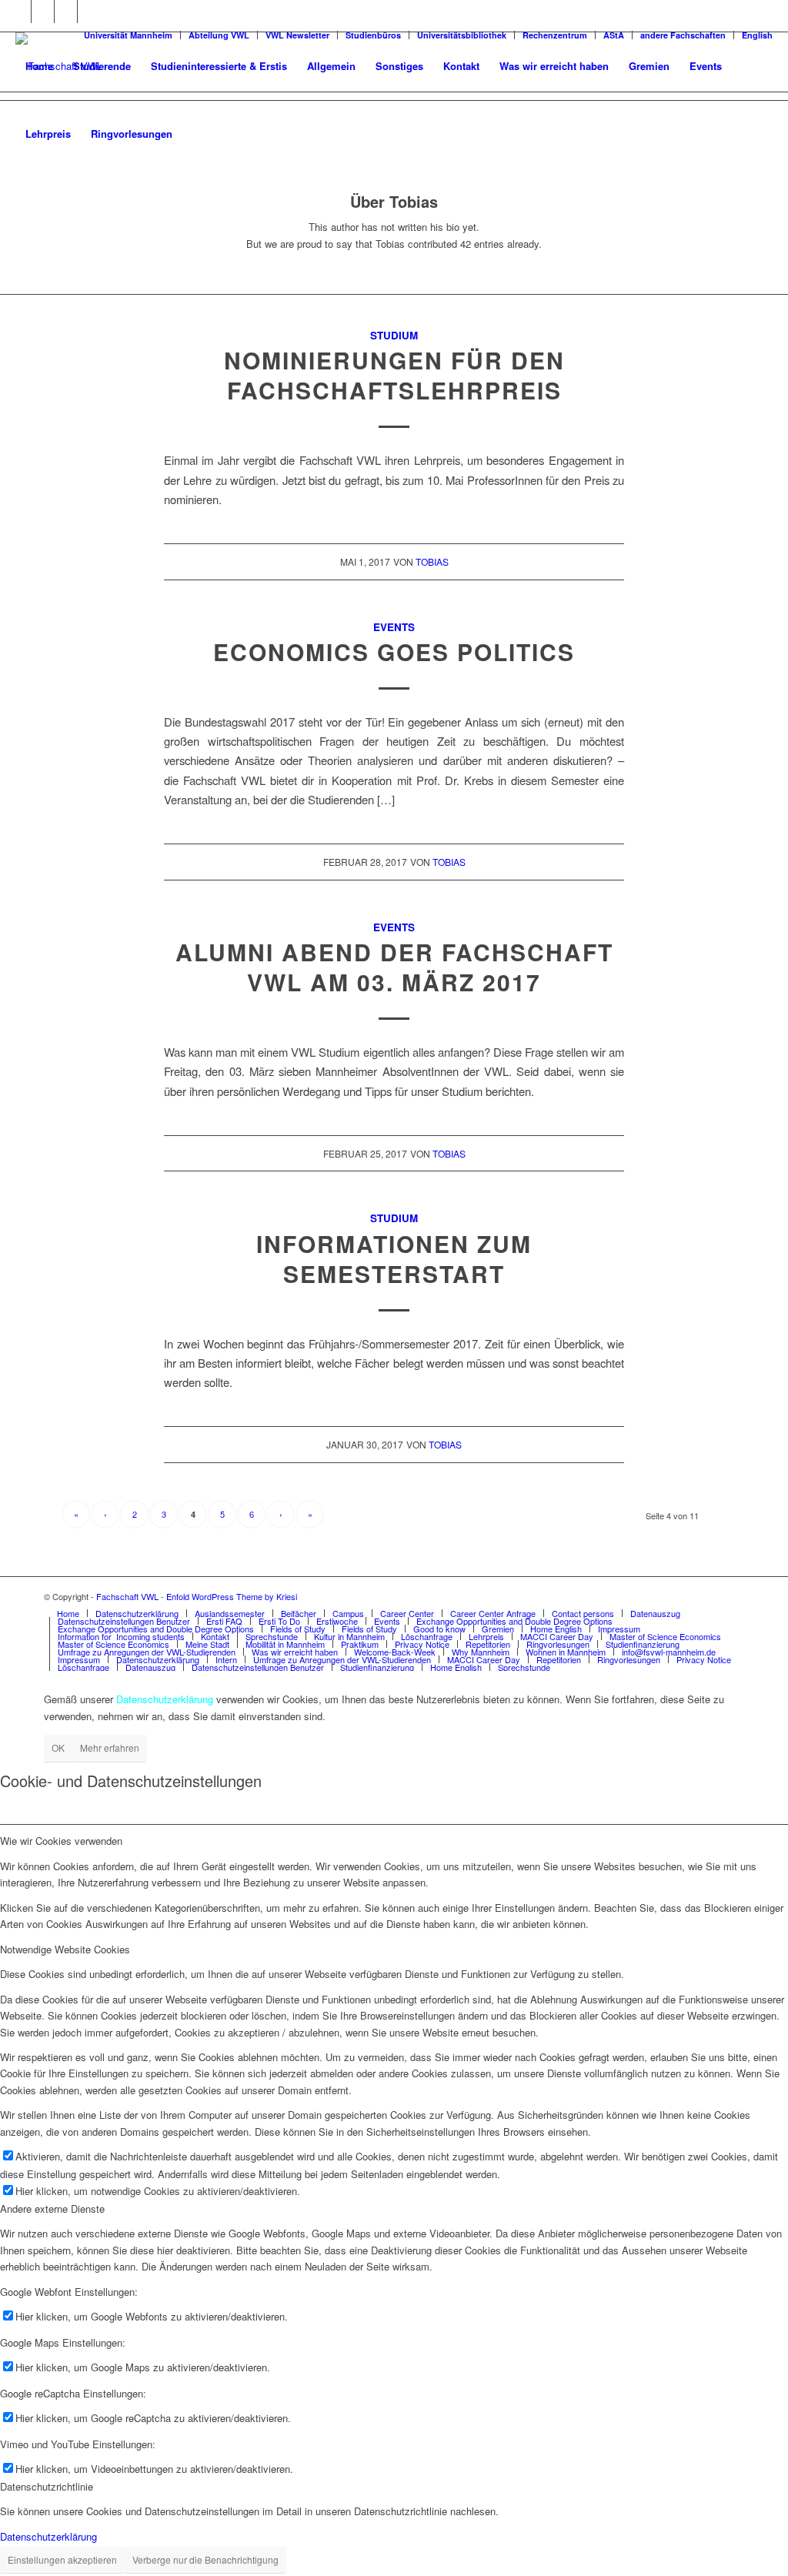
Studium (394, 335)
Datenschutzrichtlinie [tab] (47, 2486)
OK (58, 1747)
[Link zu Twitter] (43, 12)
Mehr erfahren (110, 1747)
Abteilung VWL (219, 35)
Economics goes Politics (394, 652)
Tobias (432, 561)
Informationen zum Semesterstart (394, 1258)
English (757, 35)
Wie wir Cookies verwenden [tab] (61, 1841)
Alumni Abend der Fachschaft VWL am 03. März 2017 (394, 967)
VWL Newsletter (297, 35)
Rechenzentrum (555, 35)
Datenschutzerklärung (48, 2536)
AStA (614, 35)
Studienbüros (373, 35)
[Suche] (197, 134)
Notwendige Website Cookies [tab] (65, 1949)
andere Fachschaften (683, 35)
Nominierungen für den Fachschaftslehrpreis (394, 375)
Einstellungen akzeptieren (62, 2559)
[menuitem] (39, 66)
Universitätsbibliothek (462, 35)
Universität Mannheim (128, 35)
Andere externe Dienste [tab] (52, 2208)
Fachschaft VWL (127, 1596)
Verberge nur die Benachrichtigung (205, 2559)
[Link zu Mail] (89, 12)
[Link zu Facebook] (20, 12)
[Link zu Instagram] (66, 12)
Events (394, 627)
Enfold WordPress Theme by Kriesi (232, 1596)
